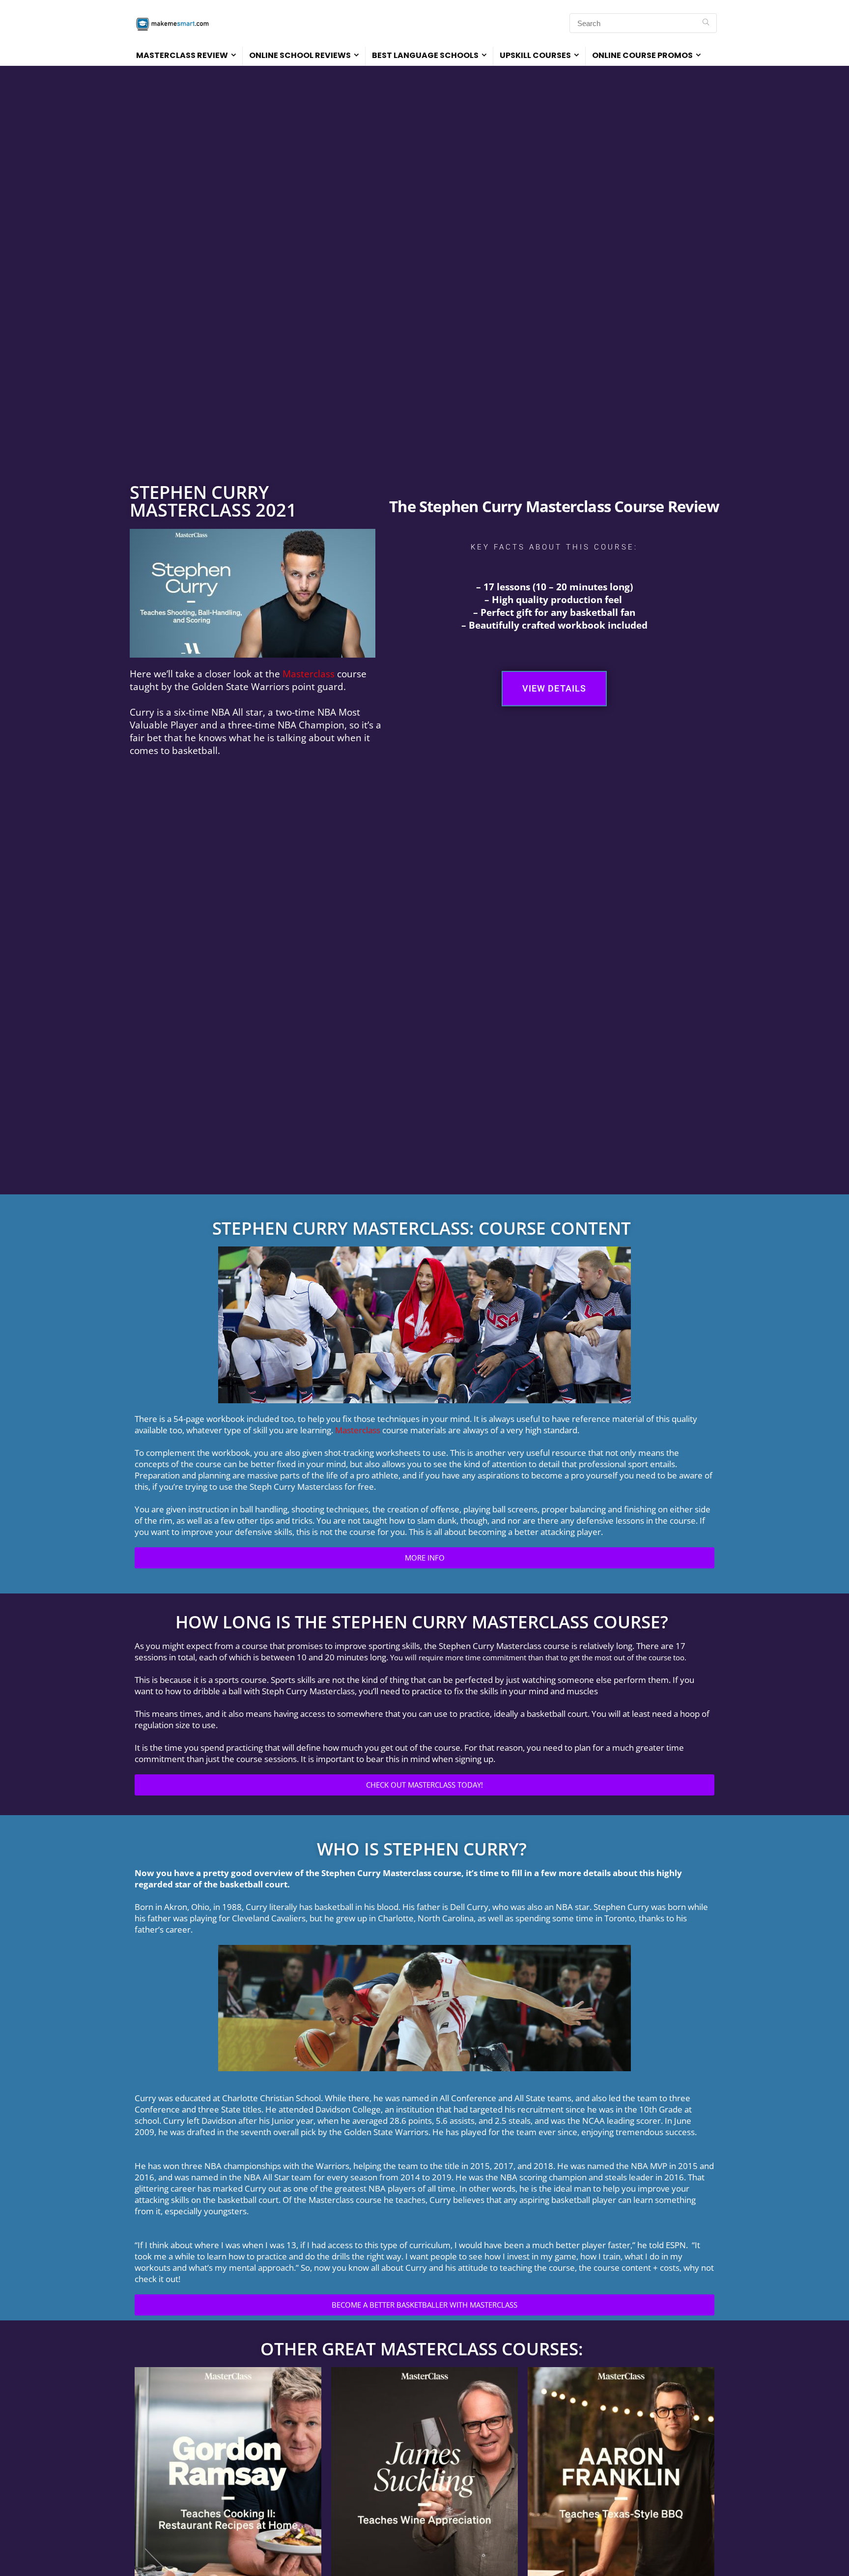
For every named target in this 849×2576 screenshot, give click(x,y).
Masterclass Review (182, 55)
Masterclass (309, 674)
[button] (554, 689)
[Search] (706, 23)
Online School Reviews (300, 55)
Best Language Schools (425, 55)
